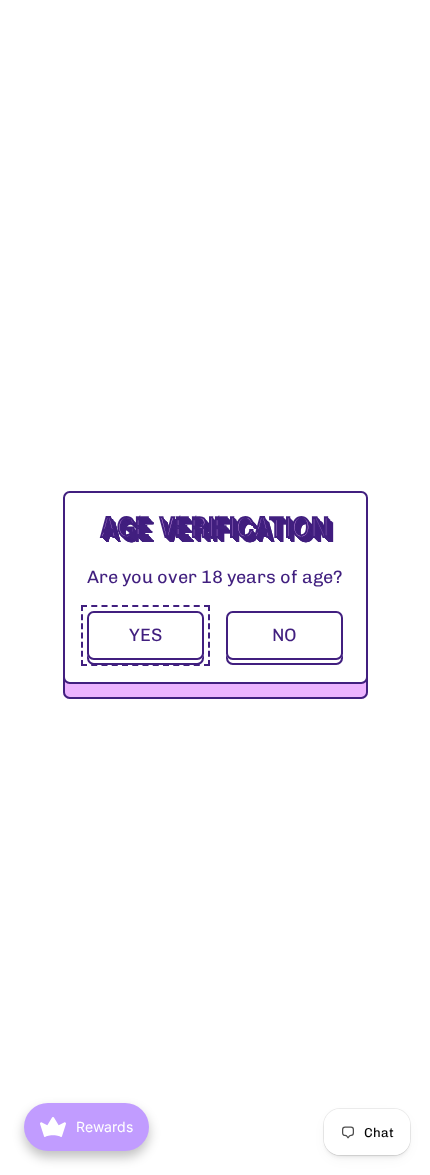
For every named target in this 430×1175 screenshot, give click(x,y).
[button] (145, 635)
